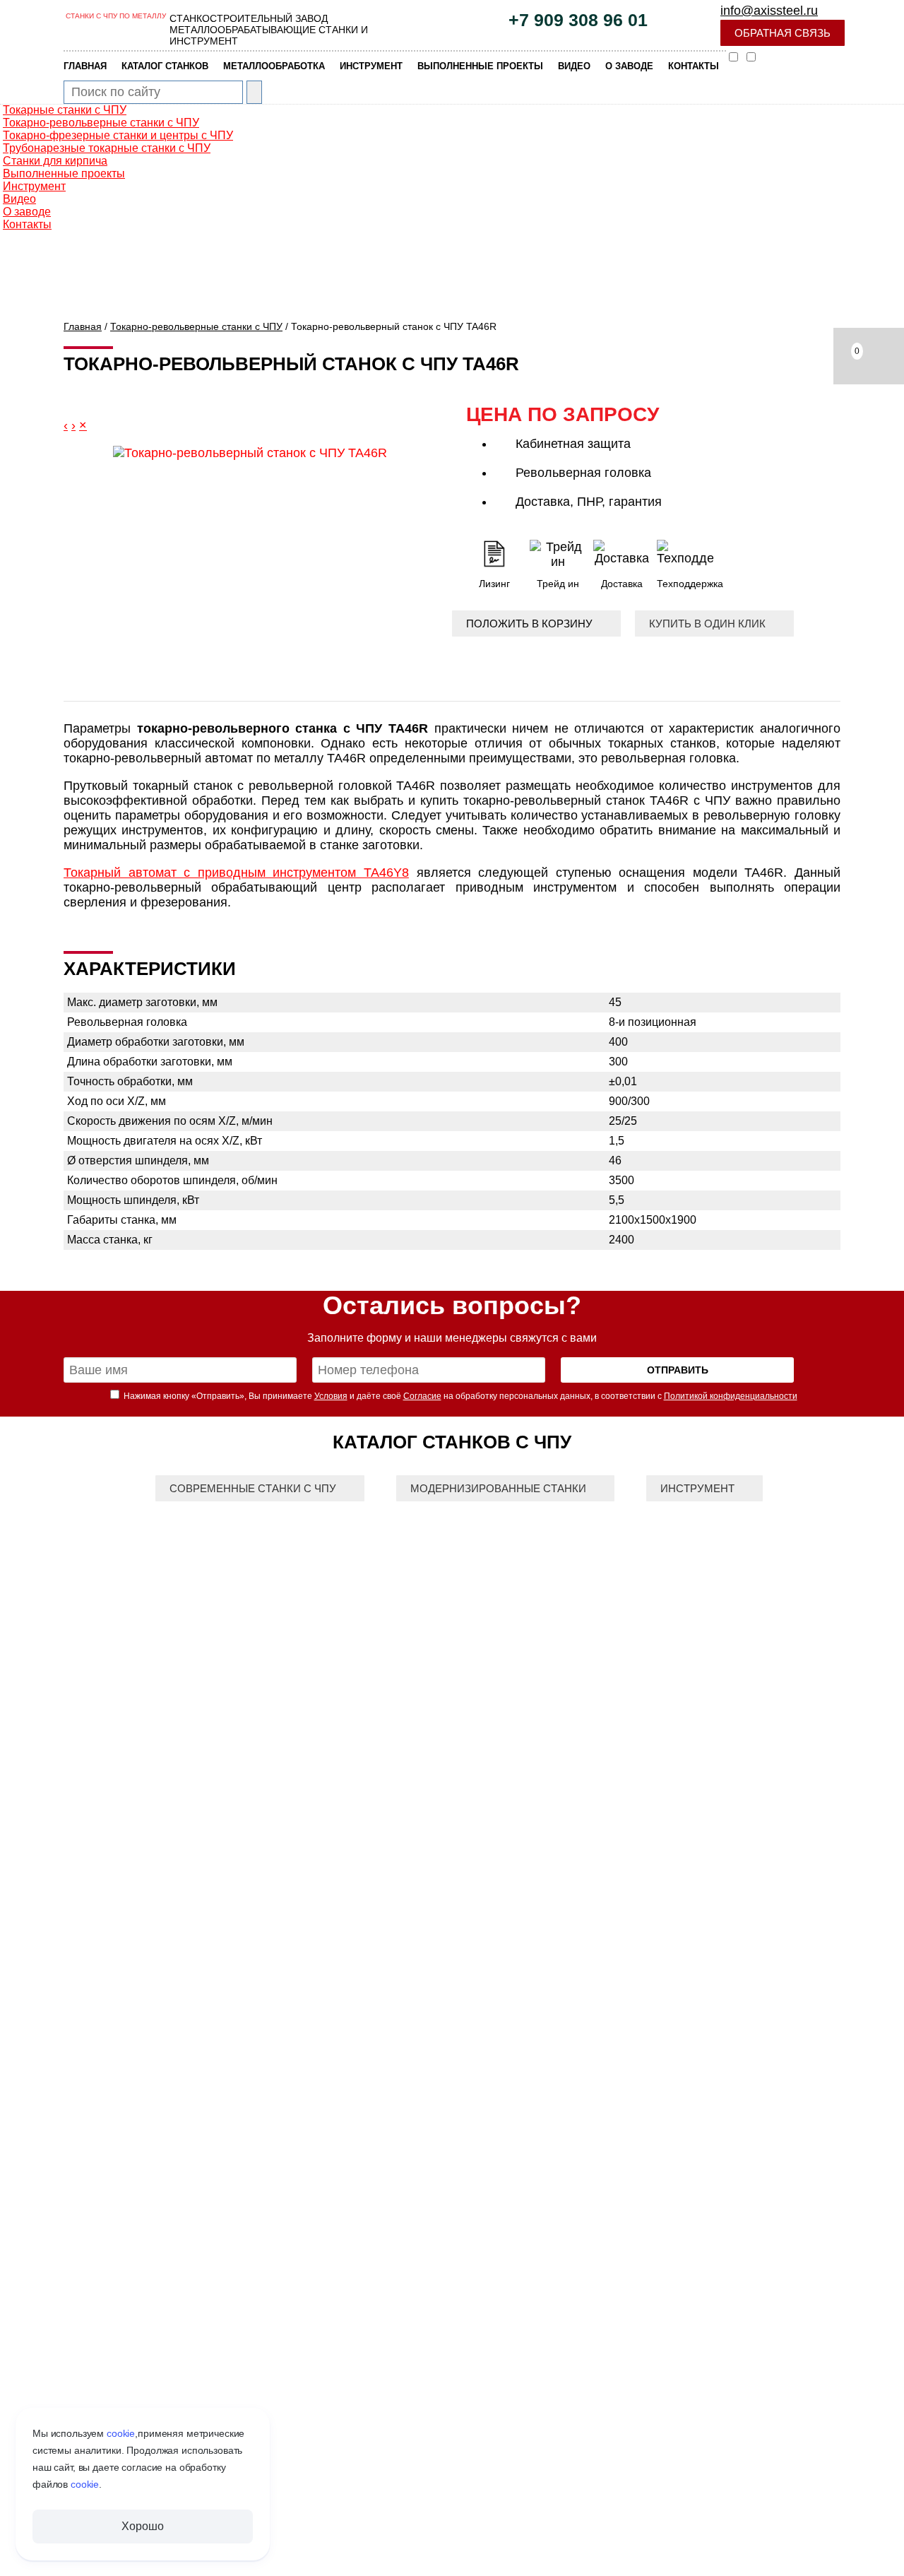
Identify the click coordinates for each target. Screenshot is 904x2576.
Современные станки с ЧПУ (253, 1488)
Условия (331, 1396)
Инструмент (697, 1488)
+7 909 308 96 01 (578, 20)
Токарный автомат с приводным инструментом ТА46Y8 (236, 873)
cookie (121, 2433)
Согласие (422, 1396)
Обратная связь (783, 33)
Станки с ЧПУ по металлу (116, 16)
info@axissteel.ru (769, 11)
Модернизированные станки (498, 1488)
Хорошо (142, 2526)
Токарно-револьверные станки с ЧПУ (196, 326)
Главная (83, 326)
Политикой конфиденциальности (731, 1396)
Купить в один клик (707, 624)
